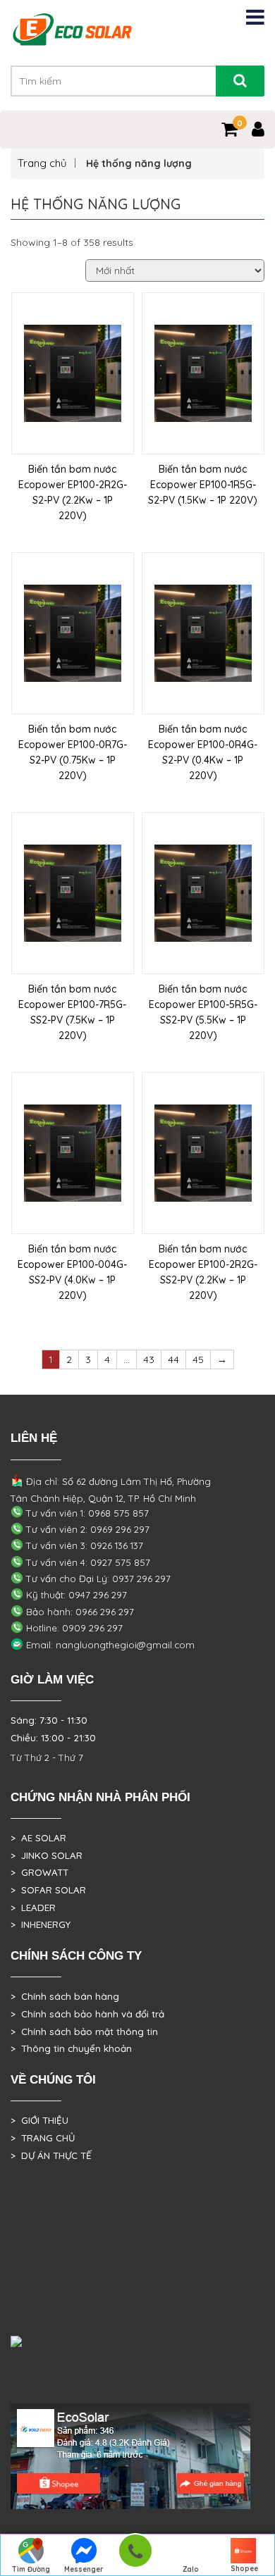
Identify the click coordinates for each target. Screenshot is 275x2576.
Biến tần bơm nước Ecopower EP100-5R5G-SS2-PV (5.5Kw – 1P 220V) (203, 1012)
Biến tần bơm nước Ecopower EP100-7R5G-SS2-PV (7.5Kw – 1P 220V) (72, 1012)
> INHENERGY (41, 1924)
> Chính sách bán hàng (65, 1996)
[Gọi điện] (135, 2555)
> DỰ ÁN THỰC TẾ (51, 2155)
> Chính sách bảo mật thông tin (84, 2031)
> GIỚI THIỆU (39, 2120)
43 (149, 1359)
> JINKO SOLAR (47, 1855)
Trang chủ (42, 163)
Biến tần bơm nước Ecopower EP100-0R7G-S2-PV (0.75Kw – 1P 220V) (73, 752)
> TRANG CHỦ (43, 2138)
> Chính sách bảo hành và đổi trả (87, 2014)
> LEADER (33, 1908)
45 (198, 1359)
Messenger (84, 2569)
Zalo (191, 2569)
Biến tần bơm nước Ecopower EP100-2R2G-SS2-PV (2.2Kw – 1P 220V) (203, 1272)
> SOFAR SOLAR (48, 1890)
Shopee (244, 2569)
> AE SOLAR (38, 1838)
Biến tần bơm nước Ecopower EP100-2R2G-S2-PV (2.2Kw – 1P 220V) (73, 492)
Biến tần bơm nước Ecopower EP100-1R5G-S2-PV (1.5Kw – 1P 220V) (203, 485)
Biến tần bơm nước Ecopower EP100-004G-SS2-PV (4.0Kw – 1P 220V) (72, 1272)
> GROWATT (39, 1872)
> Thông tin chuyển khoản (71, 2048)
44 (173, 1359)
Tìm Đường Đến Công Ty (31, 2570)
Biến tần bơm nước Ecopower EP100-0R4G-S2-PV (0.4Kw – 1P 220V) (203, 752)
